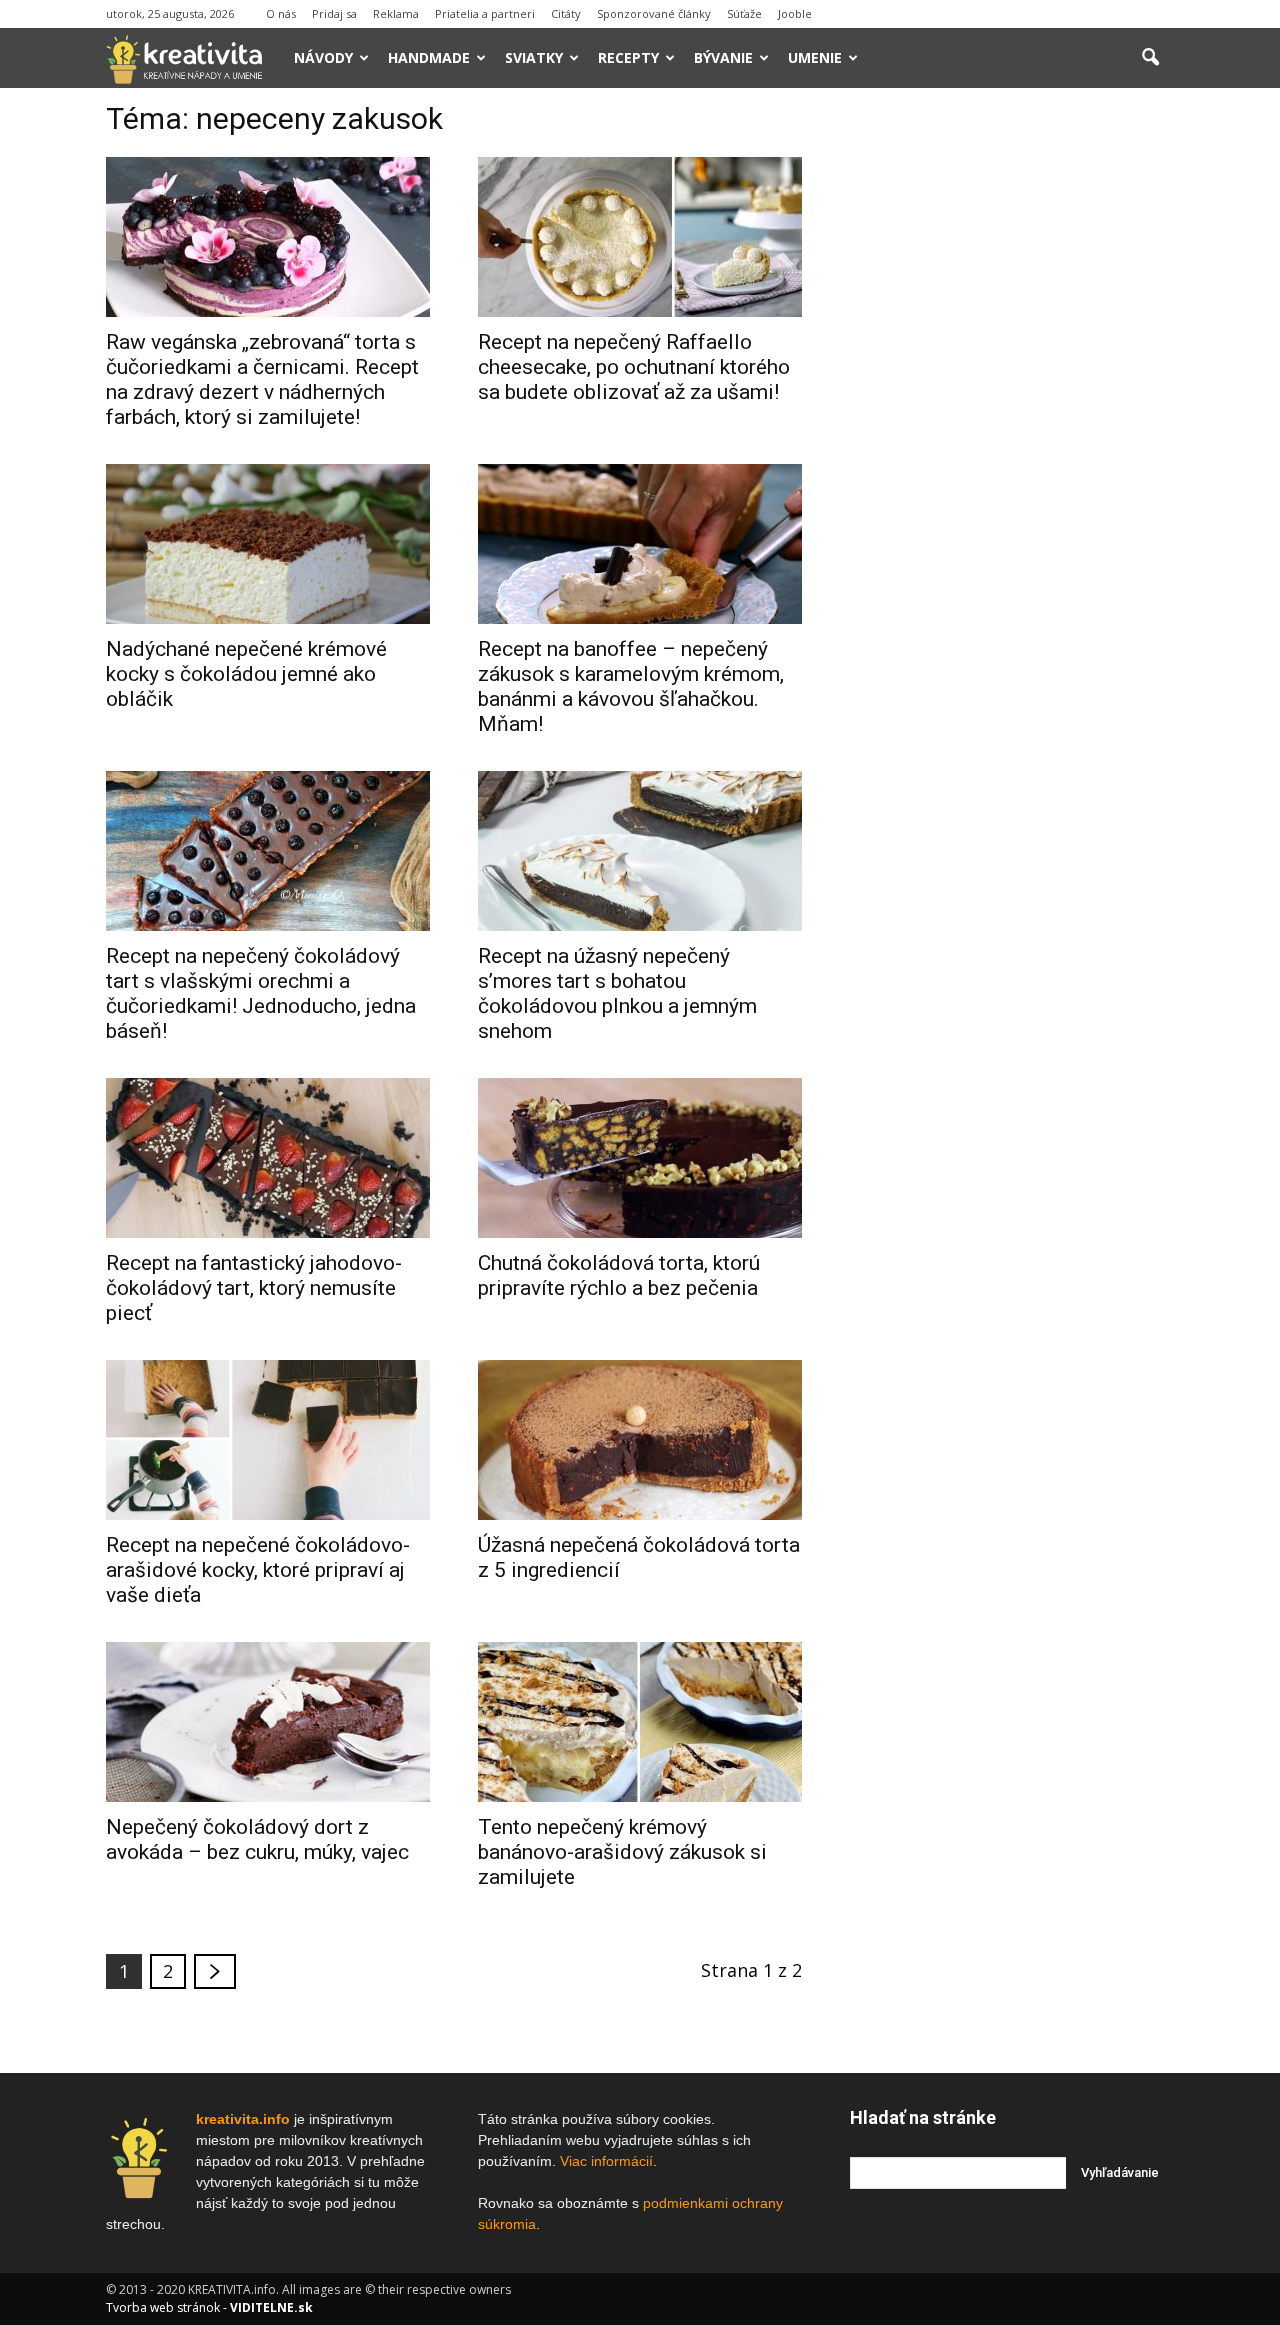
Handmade (429, 57)
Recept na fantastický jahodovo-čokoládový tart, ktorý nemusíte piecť (254, 1288)
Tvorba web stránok (163, 2307)
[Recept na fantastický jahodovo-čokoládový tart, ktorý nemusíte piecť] (268, 1158)
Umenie (815, 57)
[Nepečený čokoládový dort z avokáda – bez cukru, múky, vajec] (268, 1722)
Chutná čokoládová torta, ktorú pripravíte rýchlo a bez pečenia (619, 1275)
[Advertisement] (1012, 409)
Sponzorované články (654, 13)
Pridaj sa (334, 13)
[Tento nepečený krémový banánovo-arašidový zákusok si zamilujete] (640, 1722)
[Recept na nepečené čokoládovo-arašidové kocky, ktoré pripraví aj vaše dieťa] (268, 1440)
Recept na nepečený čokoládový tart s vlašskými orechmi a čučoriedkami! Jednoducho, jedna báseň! (261, 993)
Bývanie (723, 57)
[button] (1150, 58)
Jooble (795, 13)
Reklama (396, 13)
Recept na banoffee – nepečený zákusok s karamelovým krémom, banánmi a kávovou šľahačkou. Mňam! (631, 686)
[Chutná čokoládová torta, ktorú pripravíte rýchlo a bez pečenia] (640, 1158)
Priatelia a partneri (485, 13)
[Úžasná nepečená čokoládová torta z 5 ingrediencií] (640, 1440)
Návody (323, 57)
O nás (281, 13)
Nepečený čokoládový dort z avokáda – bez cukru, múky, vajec (257, 1839)
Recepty (628, 57)
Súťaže (744, 13)
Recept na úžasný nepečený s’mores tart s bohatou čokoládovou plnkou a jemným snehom (617, 993)
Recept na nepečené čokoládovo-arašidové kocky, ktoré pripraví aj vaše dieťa (258, 1570)
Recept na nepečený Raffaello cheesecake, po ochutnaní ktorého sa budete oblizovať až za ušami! (634, 367)
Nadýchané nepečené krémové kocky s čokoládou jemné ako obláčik (246, 674)
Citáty (566, 13)
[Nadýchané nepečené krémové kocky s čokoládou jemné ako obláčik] (268, 544)
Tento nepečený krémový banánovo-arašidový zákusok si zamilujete (622, 1852)
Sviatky (534, 57)
